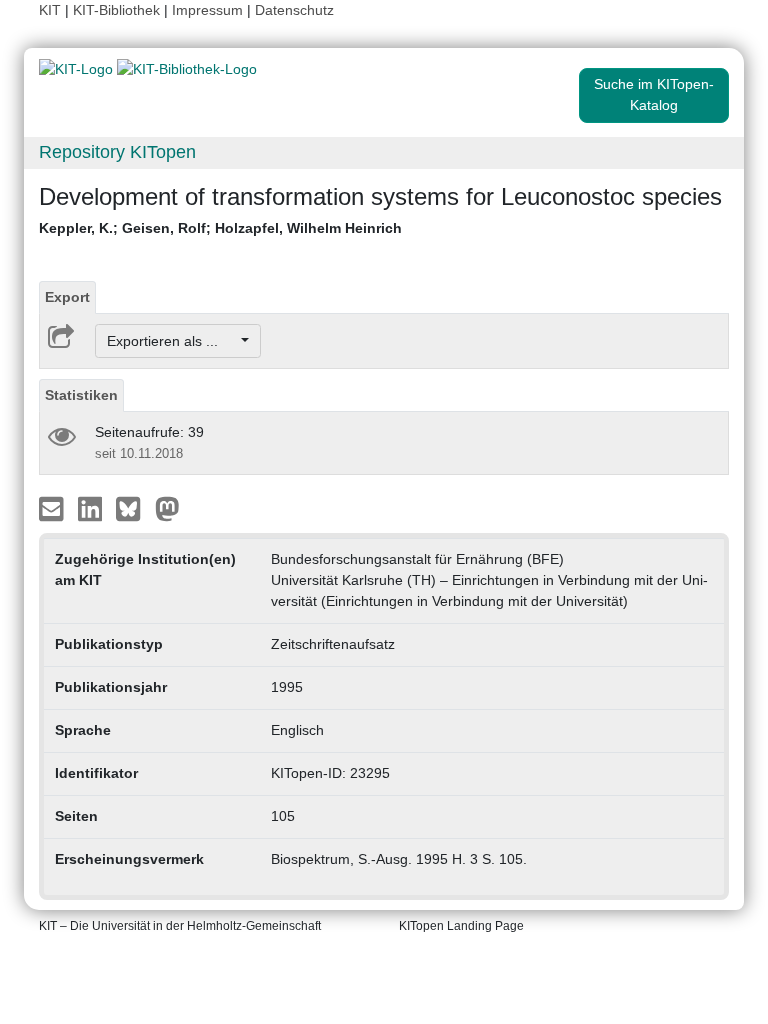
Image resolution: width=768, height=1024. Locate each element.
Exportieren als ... (172, 341)
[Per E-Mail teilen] (53, 508)
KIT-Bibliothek (118, 10)
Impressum (207, 10)
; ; (220, 228)
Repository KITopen (117, 152)
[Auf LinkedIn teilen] (92, 508)
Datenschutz (294, 10)
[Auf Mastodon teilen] (167, 508)
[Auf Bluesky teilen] (133, 508)
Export (67, 297)
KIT (50, 10)
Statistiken (81, 395)
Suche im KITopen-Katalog (654, 94)
